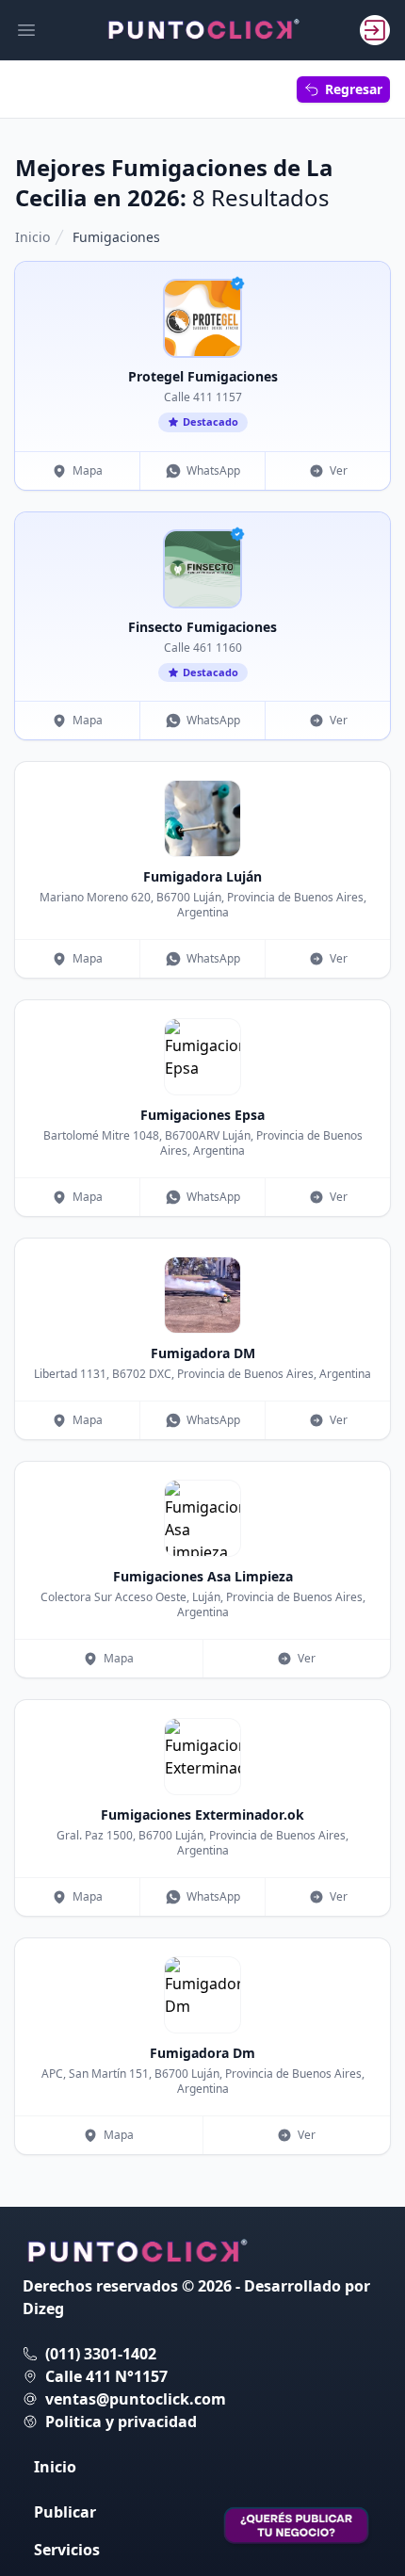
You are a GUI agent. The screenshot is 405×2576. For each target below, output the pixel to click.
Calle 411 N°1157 (106, 2376)
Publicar (65, 2512)
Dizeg (43, 2309)
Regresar (354, 89)
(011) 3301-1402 (101, 2354)
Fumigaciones (116, 237)
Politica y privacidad (121, 2422)
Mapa (88, 470)
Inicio (32, 237)
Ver (339, 470)
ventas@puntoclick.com (136, 2399)
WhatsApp (213, 470)
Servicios (67, 2550)
